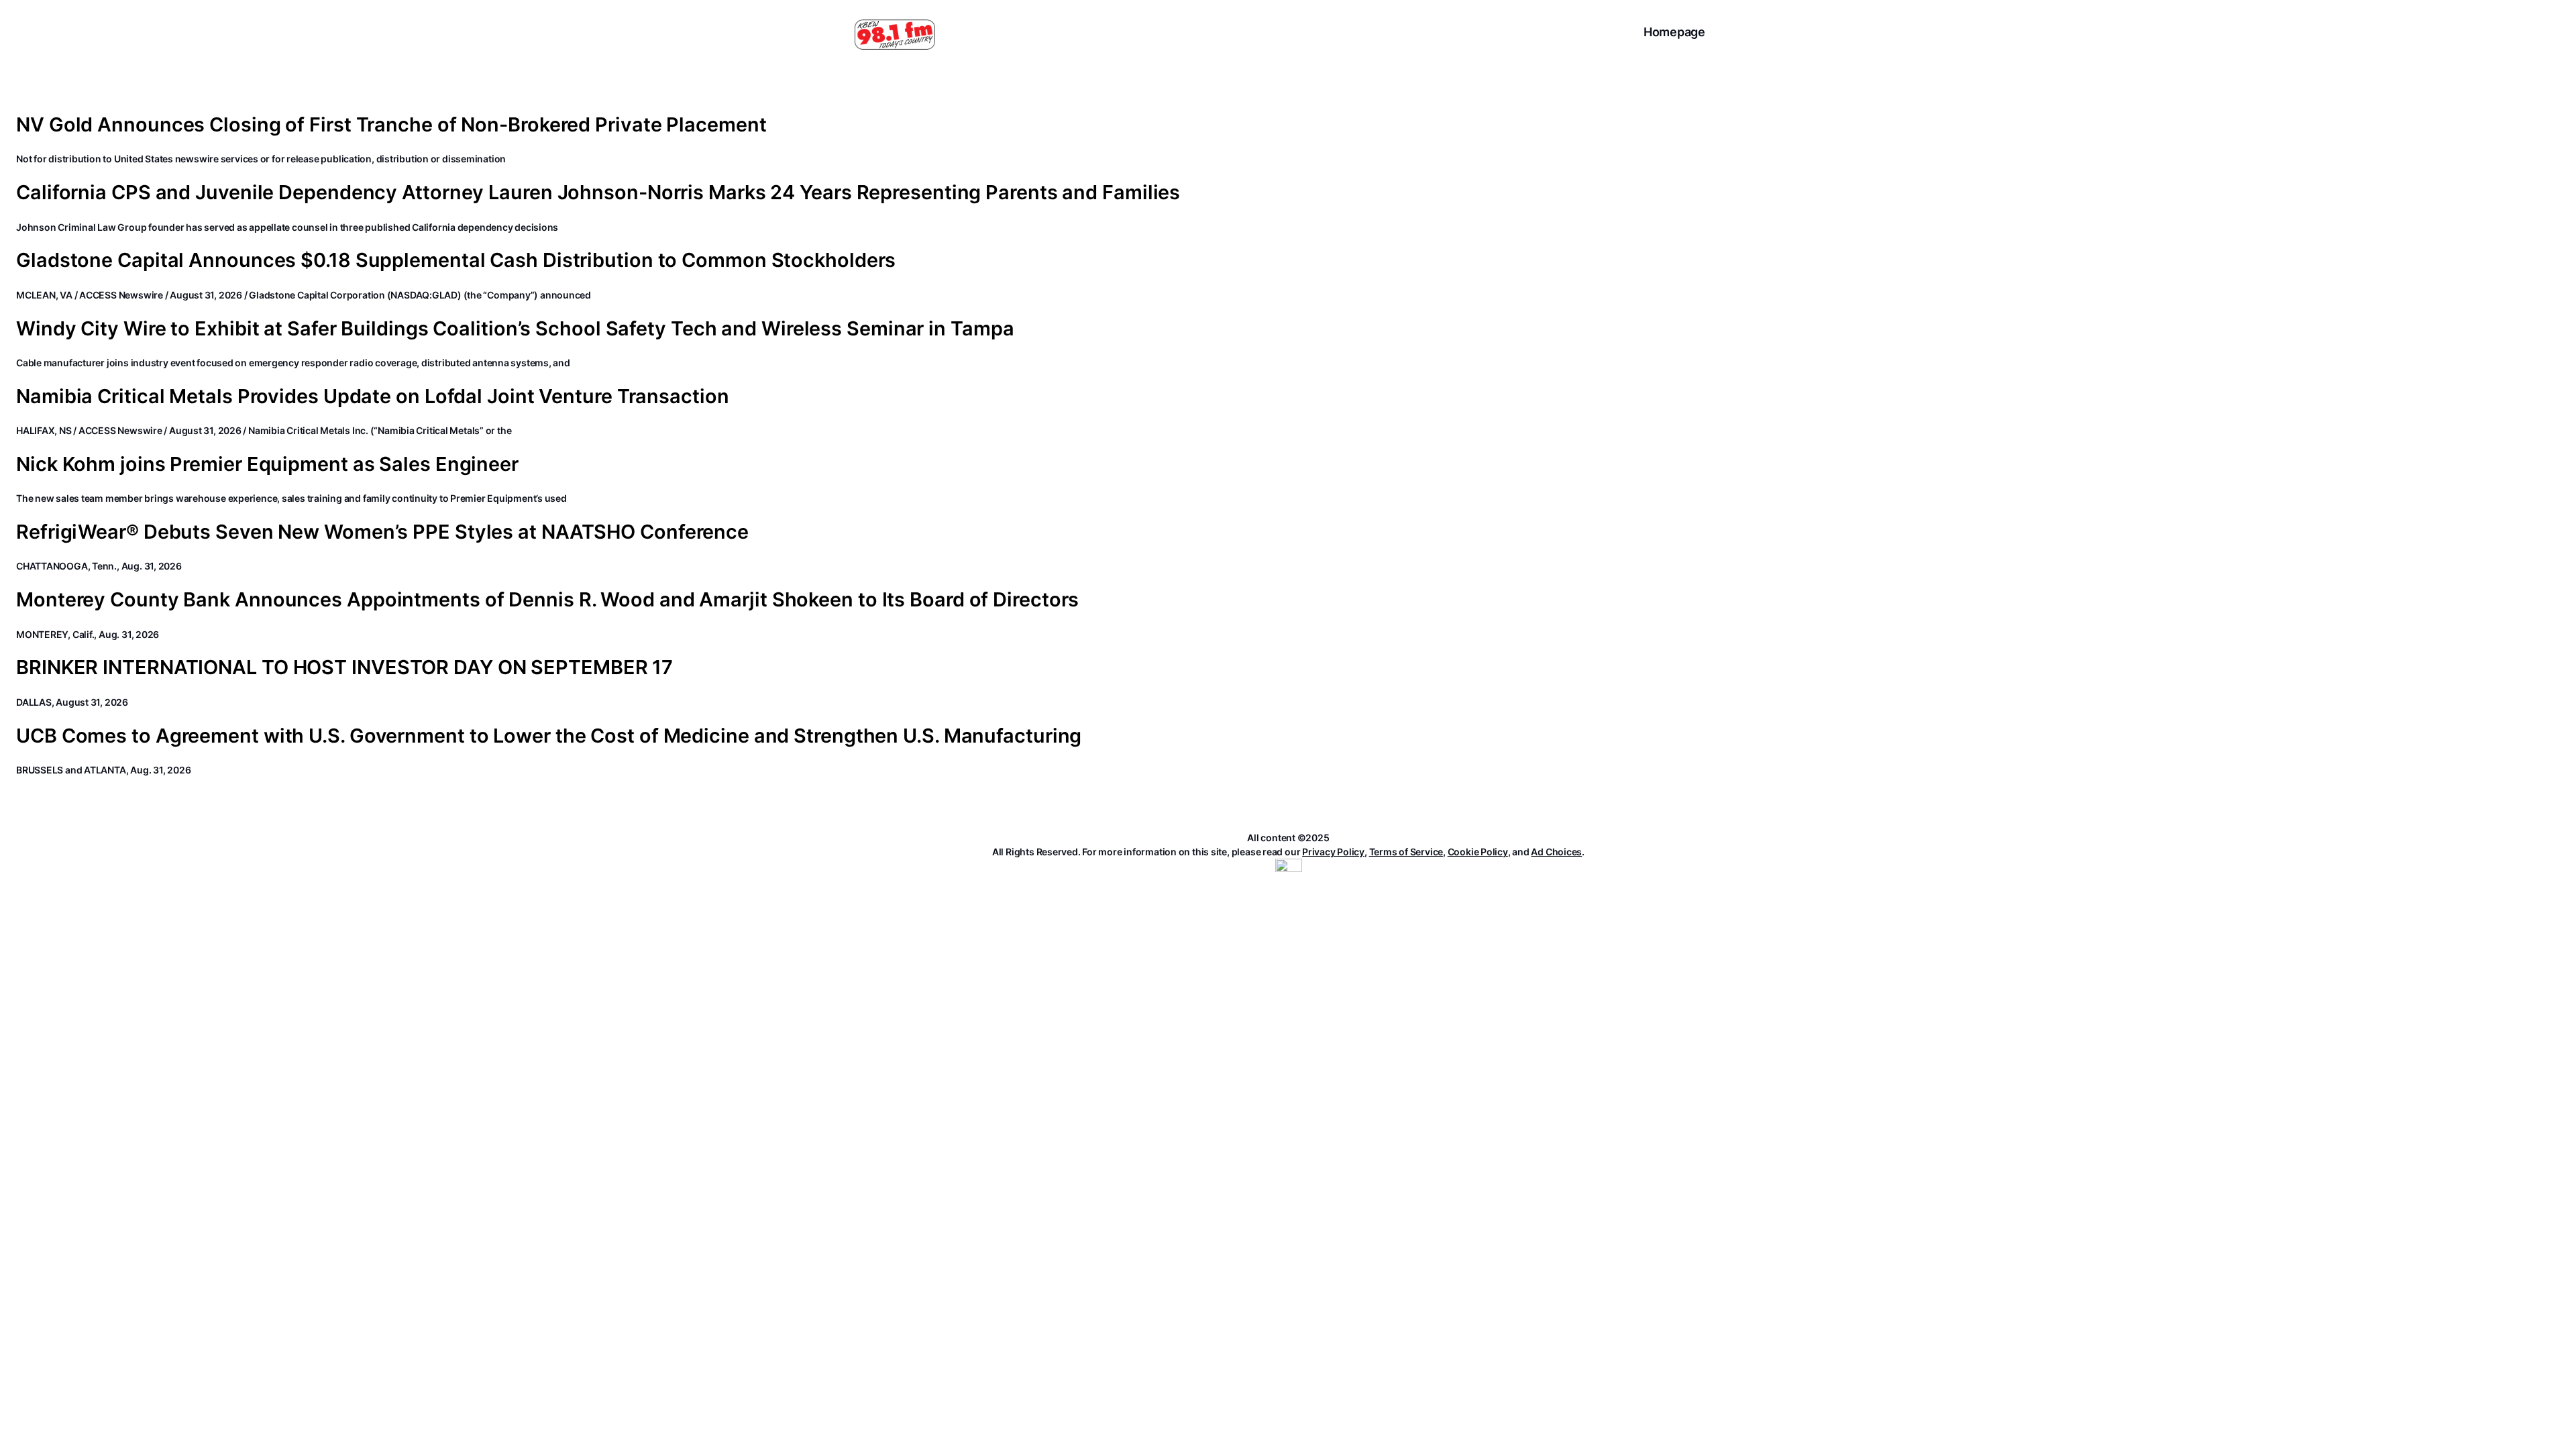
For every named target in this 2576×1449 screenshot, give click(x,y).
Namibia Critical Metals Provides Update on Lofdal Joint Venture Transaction (373, 396)
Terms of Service (1406, 852)
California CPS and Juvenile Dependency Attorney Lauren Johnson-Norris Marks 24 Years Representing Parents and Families (598, 193)
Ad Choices (1556, 852)
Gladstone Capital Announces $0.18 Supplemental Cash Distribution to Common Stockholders (456, 260)
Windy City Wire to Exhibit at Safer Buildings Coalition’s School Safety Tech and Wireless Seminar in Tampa (515, 329)
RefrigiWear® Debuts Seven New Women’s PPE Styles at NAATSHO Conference (382, 532)
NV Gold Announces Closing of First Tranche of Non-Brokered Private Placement (391, 125)
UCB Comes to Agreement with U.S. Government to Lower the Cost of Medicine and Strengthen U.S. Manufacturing (549, 736)
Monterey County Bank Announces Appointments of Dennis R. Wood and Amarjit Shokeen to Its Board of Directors (547, 600)
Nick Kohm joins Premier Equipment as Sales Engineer (267, 464)
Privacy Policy (1333, 852)
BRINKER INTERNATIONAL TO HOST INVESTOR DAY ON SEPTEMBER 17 (344, 667)
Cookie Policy (1478, 852)
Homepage (1674, 32)
